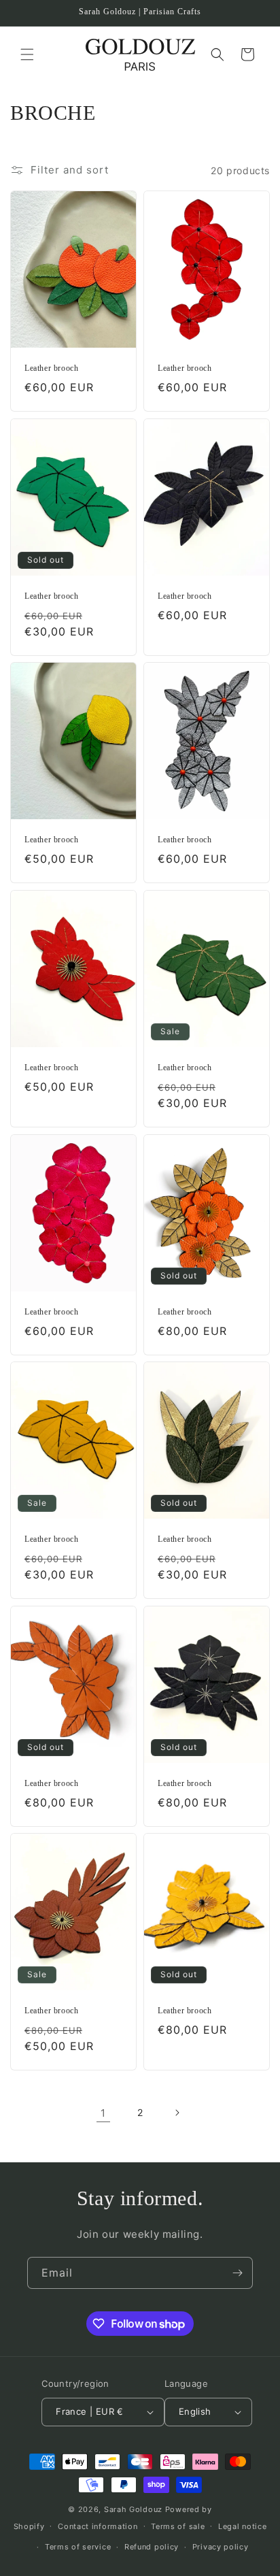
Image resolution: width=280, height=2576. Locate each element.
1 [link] (103, 2113)
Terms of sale (178, 2526)
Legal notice (242, 2526)
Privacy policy (221, 2547)
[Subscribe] (237, 2273)
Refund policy (152, 2547)
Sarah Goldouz (133, 2509)
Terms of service (78, 2547)
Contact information (98, 2526)
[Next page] (177, 2113)
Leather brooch (51, 368)
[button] (27, 54)
